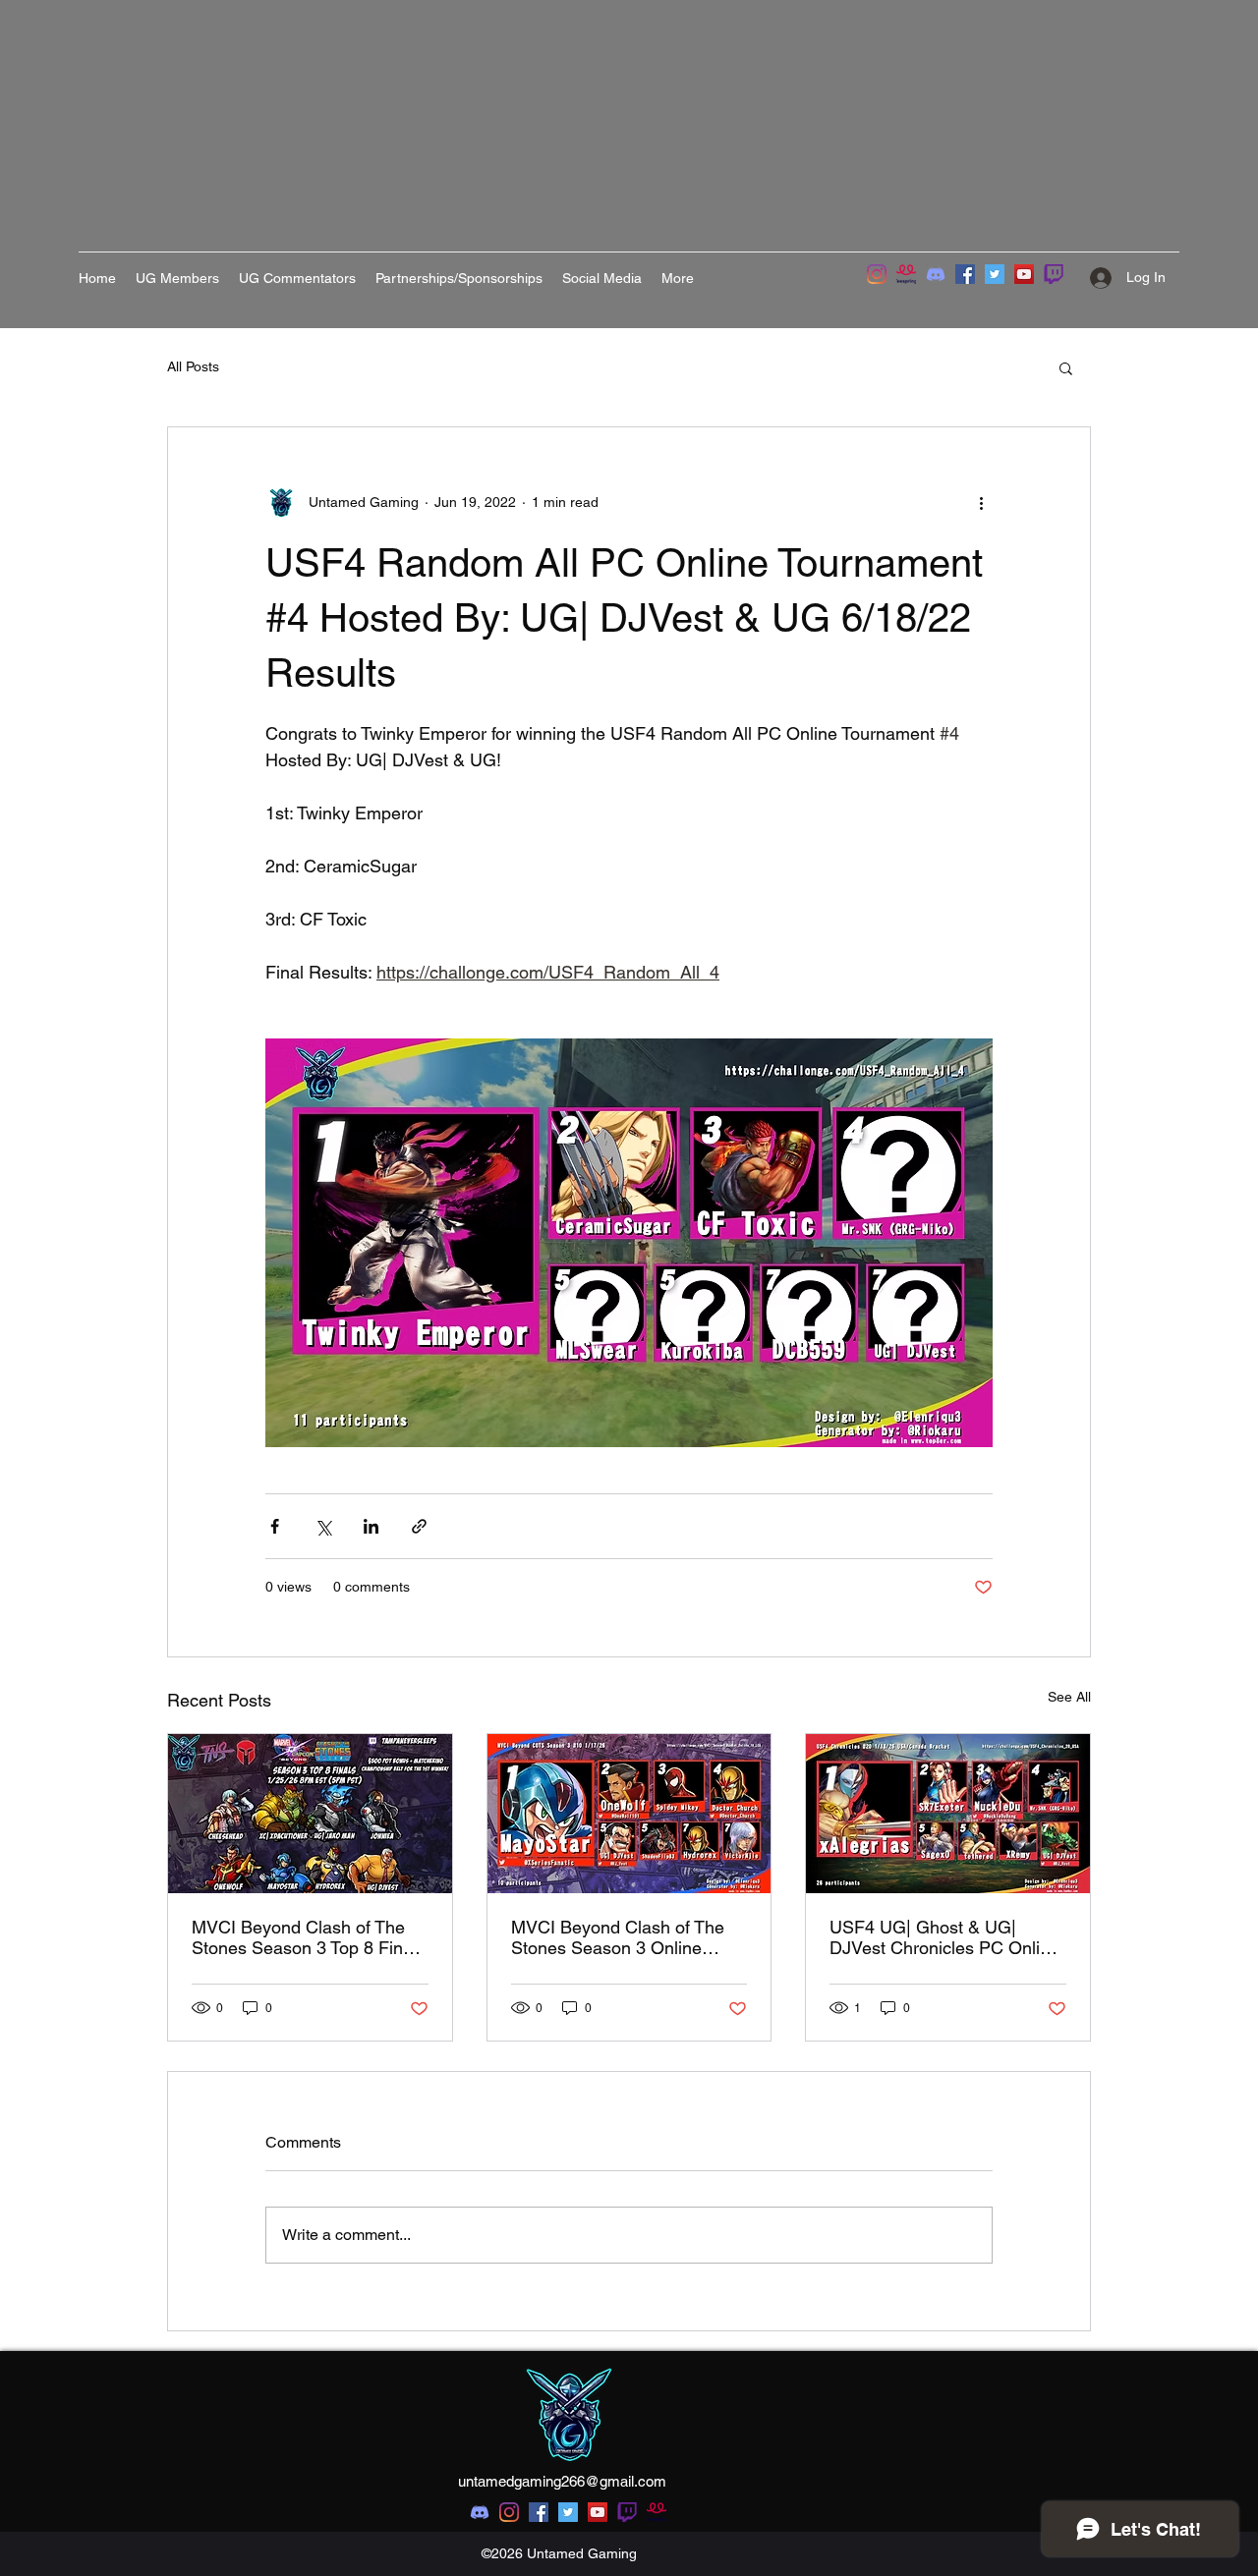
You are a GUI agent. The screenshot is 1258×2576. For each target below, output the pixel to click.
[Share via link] (419, 1526)
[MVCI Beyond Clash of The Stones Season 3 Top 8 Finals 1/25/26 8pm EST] (310, 1814)
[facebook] (539, 2512)
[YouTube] (1024, 274)
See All (1069, 1697)
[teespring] (906, 274)
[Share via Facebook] (275, 1526)
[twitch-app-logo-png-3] (1054, 274)
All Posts (193, 366)
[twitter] (568, 2512)
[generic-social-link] (627, 2512)
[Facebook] (965, 274)
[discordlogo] (936, 274)
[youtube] (598, 2512)
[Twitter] (995, 274)
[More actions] (981, 502)
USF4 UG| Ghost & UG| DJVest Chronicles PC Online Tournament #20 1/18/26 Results (944, 1937)
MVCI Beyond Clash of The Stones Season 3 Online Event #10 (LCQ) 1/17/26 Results (618, 1937)
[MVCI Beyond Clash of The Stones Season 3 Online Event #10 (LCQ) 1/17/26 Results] (629, 1814)
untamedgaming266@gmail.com (562, 2481)
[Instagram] (877, 274)
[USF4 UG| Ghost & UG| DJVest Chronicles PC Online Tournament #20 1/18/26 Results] (948, 1814)
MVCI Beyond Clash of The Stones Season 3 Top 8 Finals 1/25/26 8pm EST (309, 1937)
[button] (1066, 367)
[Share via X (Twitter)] (323, 1526)
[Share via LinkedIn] (371, 1526)
